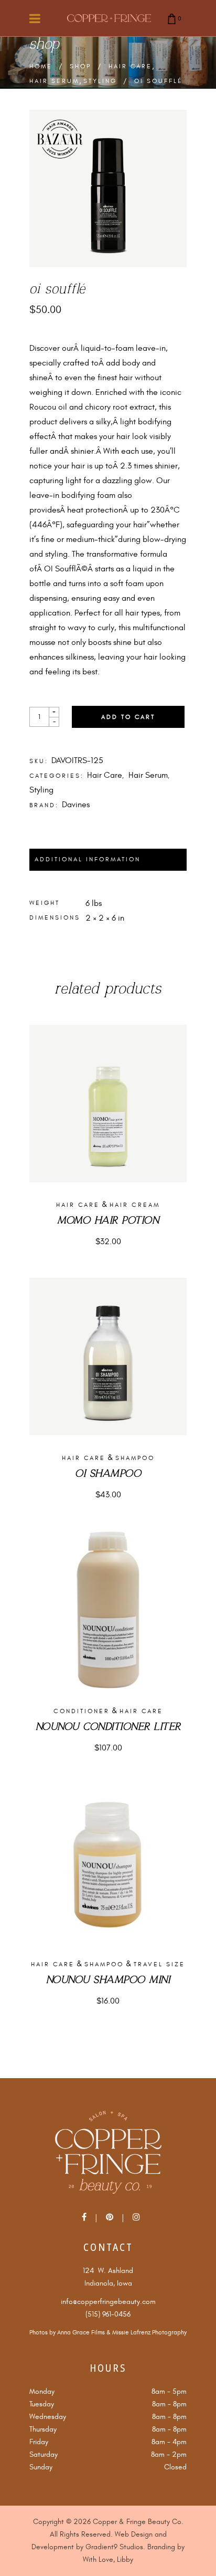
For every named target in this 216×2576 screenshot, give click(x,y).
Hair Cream (135, 1205)
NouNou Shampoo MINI (108, 1980)
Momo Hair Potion (108, 1221)
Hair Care (130, 67)
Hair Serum (54, 81)
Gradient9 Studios (114, 2547)
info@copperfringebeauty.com (108, 2302)
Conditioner (82, 1711)
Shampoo (135, 1458)
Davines (76, 805)
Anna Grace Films (81, 2333)
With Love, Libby (108, 2559)
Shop (80, 67)
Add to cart (128, 717)
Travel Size (159, 1964)
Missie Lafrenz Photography (149, 2333)
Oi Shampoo (108, 1474)
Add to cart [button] (108, 1242)
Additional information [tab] (88, 859)
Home (41, 67)
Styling (100, 81)
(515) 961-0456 (108, 2314)
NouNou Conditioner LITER (108, 1727)
